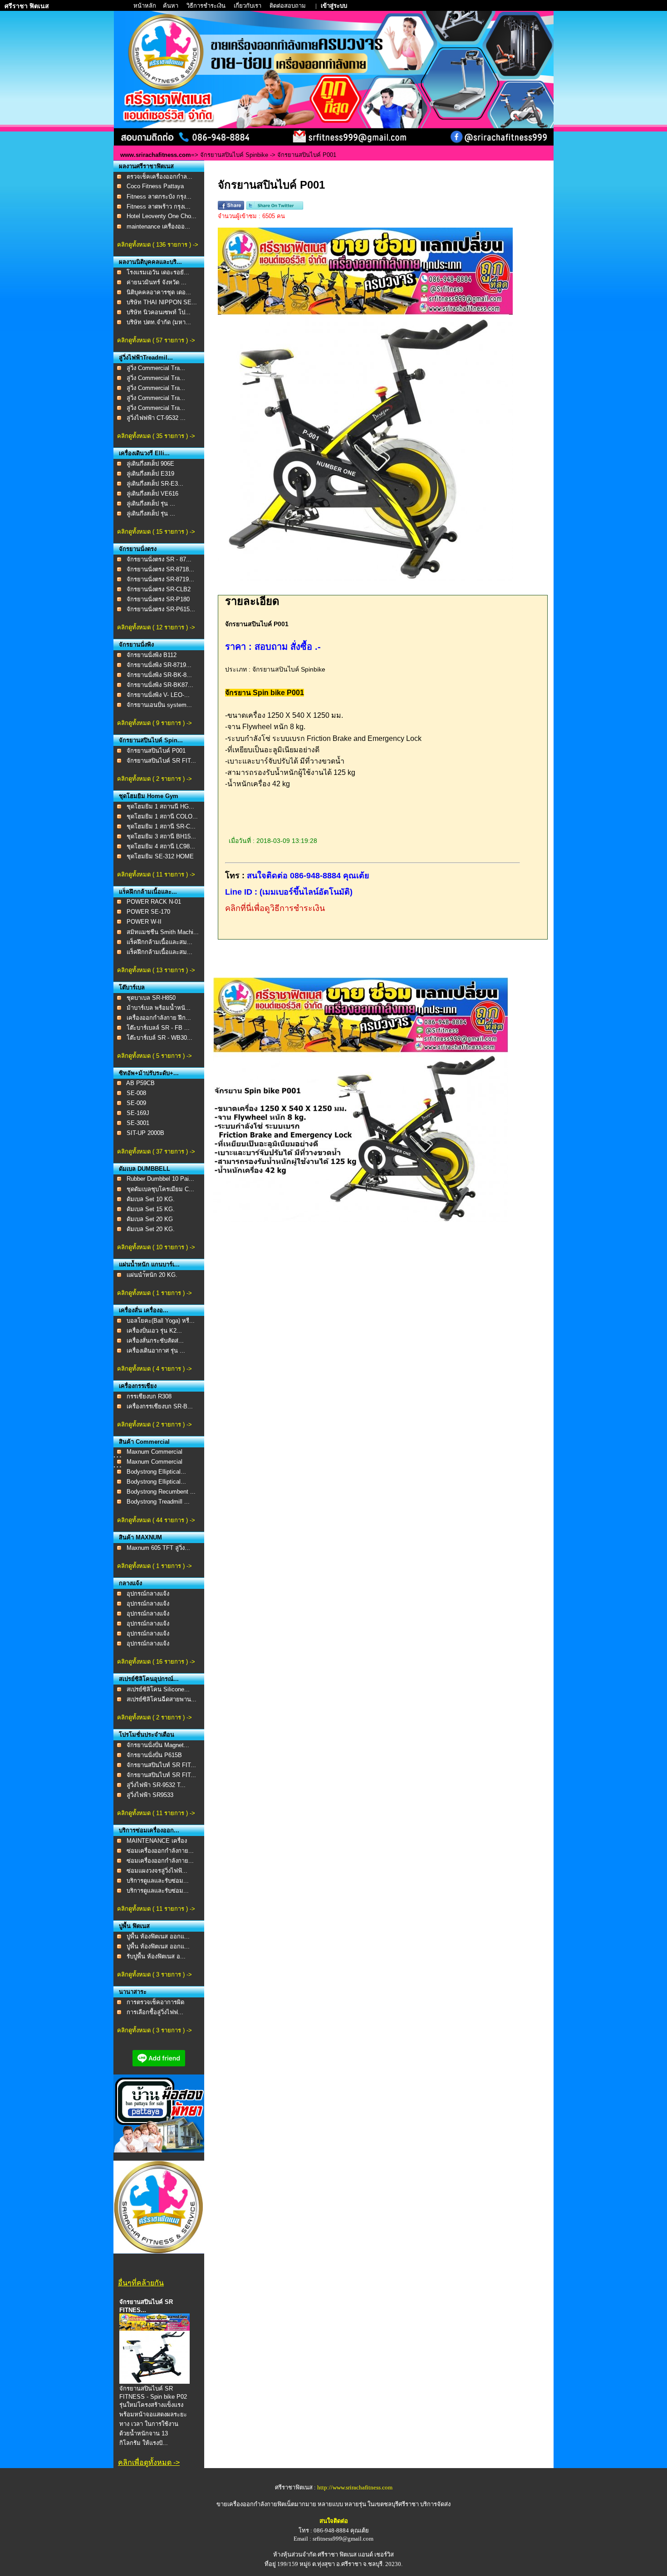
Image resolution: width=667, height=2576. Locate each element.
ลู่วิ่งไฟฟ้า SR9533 (150, 1795)
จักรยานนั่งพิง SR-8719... (159, 665)
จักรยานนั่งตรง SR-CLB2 (159, 589)
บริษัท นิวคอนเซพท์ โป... (159, 312)
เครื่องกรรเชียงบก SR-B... (160, 1406)
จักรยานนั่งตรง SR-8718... (160, 569)
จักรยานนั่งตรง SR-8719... (160, 579)
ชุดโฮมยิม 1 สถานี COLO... (162, 816)
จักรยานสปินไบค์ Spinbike (235, 155)
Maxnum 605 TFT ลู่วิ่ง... (158, 1548)
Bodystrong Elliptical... (156, 1472)
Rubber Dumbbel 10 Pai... (160, 1179)
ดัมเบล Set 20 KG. (151, 1229)
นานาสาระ (133, 1992)
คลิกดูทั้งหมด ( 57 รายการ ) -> (156, 340)
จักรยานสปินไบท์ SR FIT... (161, 1765)
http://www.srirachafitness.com (355, 2487)
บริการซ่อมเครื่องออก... (149, 1830)
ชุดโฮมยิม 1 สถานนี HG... (160, 806)
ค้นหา (171, 6)
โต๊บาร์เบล (132, 987)
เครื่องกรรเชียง (138, 1386)
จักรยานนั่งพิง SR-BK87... (160, 685)
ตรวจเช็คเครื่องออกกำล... (159, 177)
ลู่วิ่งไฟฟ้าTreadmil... (146, 358)
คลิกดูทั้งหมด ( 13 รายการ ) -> (156, 970)
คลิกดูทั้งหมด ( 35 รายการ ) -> (156, 436)
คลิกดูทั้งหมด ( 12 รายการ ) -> (156, 627)
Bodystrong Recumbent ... (161, 1492)
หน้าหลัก (145, 6)
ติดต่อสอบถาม (288, 6)
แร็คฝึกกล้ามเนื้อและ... (148, 892)
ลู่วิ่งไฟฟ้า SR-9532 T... (156, 1785)
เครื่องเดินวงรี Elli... (144, 453)
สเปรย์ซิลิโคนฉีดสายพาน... (162, 1699)
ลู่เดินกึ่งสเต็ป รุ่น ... (151, 504)
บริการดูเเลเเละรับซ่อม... (158, 1881)
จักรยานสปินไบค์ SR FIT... (161, 761)
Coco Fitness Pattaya (155, 186)
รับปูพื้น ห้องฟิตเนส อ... (156, 1956)
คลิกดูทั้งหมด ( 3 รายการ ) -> (154, 1975)
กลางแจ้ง (130, 1583)
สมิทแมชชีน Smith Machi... (163, 932)
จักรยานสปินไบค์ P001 (156, 751)
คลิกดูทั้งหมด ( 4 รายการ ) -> (154, 1369)
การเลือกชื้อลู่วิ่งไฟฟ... (155, 2012)
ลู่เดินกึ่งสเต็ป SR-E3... (155, 484)
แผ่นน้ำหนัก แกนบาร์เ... (149, 1264)
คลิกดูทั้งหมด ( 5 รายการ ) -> (154, 1056)
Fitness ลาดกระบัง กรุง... (159, 197)
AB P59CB (140, 1083)
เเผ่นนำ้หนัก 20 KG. (152, 1275)
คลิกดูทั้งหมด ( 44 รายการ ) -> (156, 1520)
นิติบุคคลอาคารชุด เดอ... (159, 292)
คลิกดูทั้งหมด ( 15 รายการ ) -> (156, 532)
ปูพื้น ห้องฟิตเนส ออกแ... (158, 1936)
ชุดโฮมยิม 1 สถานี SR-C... (161, 826)
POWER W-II (144, 922)
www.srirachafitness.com (156, 155)
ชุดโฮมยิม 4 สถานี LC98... (161, 846)
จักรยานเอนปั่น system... (159, 705)
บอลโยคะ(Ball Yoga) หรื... (161, 1321)
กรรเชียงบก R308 (149, 1396)
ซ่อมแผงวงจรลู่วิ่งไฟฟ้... (157, 1871)
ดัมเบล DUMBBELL (145, 1169)
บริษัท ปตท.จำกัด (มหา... (159, 322)
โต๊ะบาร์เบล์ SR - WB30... (159, 1038)
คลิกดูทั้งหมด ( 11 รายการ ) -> (156, 874)
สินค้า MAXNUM (140, 1537)
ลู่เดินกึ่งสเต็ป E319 (150, 474)
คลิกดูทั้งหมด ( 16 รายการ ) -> (156, 1662)
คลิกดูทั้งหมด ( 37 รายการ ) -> (156, 1152)
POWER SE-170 (148, 912)
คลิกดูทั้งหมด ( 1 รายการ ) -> (154, 1293)
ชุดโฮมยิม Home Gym (149, 796)
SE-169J (138, 1113)
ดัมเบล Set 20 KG (150, 1219)
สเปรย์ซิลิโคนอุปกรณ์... (149, 1679)
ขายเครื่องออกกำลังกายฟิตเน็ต (255, 2504)
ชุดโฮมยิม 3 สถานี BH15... (161, 836)
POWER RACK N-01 (154, 902)
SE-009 (136, 1103)
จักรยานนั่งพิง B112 (152, 655)
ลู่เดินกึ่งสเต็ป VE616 (152, 494)
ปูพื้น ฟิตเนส (134, 1926)
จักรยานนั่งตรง (138, 549)
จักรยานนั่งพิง (136, 645)
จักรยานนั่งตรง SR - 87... (159, 559)
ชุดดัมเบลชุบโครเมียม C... (160, 1189)
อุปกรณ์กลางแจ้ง (148, 1594)
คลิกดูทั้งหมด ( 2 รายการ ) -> (154, 779)
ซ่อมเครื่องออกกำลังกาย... (160, 1851)
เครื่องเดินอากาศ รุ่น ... (156, 1351)
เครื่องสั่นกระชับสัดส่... (155, 1341)
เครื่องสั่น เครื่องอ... (144, 1310)
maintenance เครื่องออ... (158, 226)
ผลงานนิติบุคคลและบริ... (150, 262)
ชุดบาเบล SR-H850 (151, 998)
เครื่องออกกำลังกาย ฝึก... (159, 1018)
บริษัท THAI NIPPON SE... (162, 302)
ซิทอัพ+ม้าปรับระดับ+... (149, 1073)
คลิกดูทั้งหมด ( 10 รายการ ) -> (156, 1247)
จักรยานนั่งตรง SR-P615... (161, 609)
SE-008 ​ (137, 1093)
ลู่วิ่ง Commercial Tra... (156, 368)
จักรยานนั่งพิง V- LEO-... (158, 695)
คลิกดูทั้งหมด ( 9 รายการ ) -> (154, 723)
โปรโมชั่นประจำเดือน (147, 1735)
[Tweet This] (275, 208)
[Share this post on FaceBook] (231, 208)
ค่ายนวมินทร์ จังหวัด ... (157, 282)
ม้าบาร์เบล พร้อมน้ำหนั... (159, 1008)
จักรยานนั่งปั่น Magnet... (158, 1745)
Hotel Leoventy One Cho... (162, 216)
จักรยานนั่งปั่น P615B (154, 1755)
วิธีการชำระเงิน (207, 6)
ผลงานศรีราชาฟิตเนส (146, 166)
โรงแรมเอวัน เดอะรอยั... (158, 272)
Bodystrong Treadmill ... (158, 1502)
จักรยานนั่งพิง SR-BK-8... (159, 675)
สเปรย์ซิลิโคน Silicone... (158, 1689)
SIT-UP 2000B (145, 1133)
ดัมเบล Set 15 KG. (151, 1209)
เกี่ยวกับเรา (248, 6)
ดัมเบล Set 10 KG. (151, 1199)
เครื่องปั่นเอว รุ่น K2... (154, 1331)
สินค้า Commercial (144, 1442)
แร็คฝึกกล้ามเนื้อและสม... (159, 942)
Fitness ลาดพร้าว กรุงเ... (159, 207)
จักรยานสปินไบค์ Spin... (151, 740)
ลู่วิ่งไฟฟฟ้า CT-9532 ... (156, 418)
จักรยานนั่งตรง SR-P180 (158, 599)
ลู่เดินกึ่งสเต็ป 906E (150, 464)
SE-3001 (138, 1123)
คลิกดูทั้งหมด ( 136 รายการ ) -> (158, 245)
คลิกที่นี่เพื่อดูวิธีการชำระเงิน (275, 908)
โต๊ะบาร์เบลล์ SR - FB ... (158, 1028)
